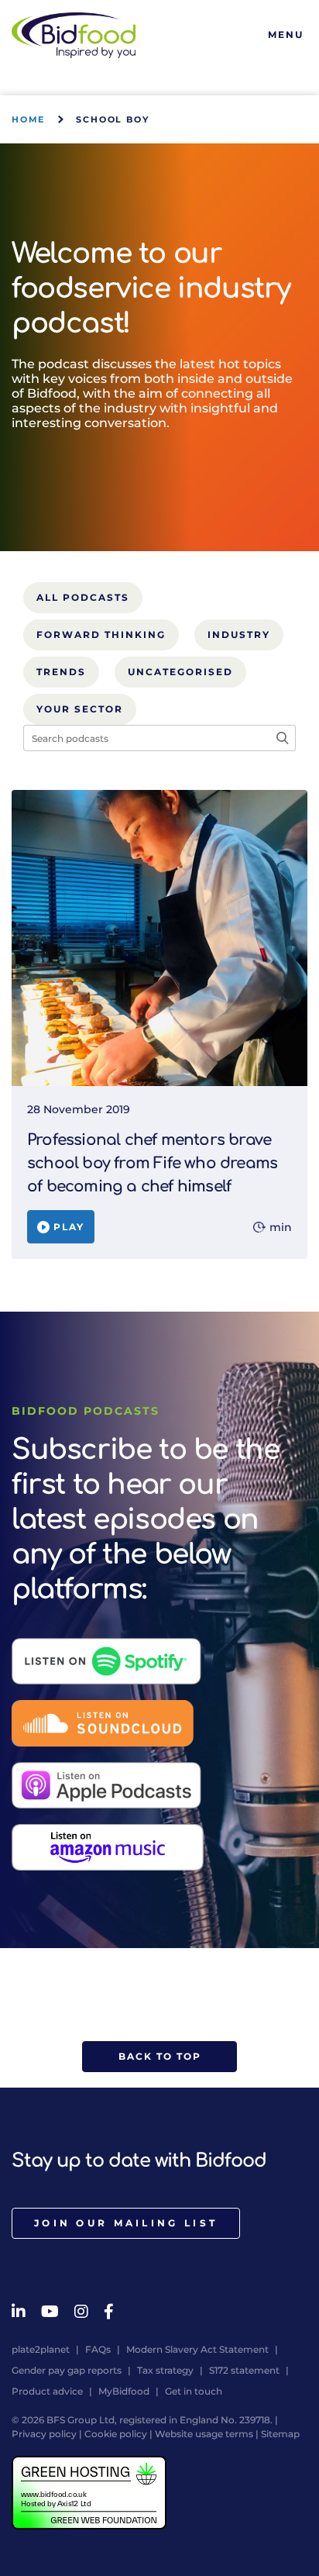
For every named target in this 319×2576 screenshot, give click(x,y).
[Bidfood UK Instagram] (81, 2312)
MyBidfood (124, 2391)
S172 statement (244, 2370)
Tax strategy (165, 2370)
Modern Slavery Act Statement (197, 2349)
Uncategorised (180, 672)
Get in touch (194, 2391)
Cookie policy (116, 2434)
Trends (61, 672)
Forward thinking (101, 635)
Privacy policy (44, 2434)
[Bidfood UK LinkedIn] (19, 2312)
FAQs (98, 2349)
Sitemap (280, 2434)
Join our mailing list (126, 2223)
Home (28, 119)
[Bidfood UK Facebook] (109, 2312)
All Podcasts (83, 597)
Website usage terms (204, 2434)
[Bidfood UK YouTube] (50, 2312)
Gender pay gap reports (67, 2370)
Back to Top (160, 2056)
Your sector (80, 709)
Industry (239, 635)
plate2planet (41, 2349)
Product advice (47, 2391)
